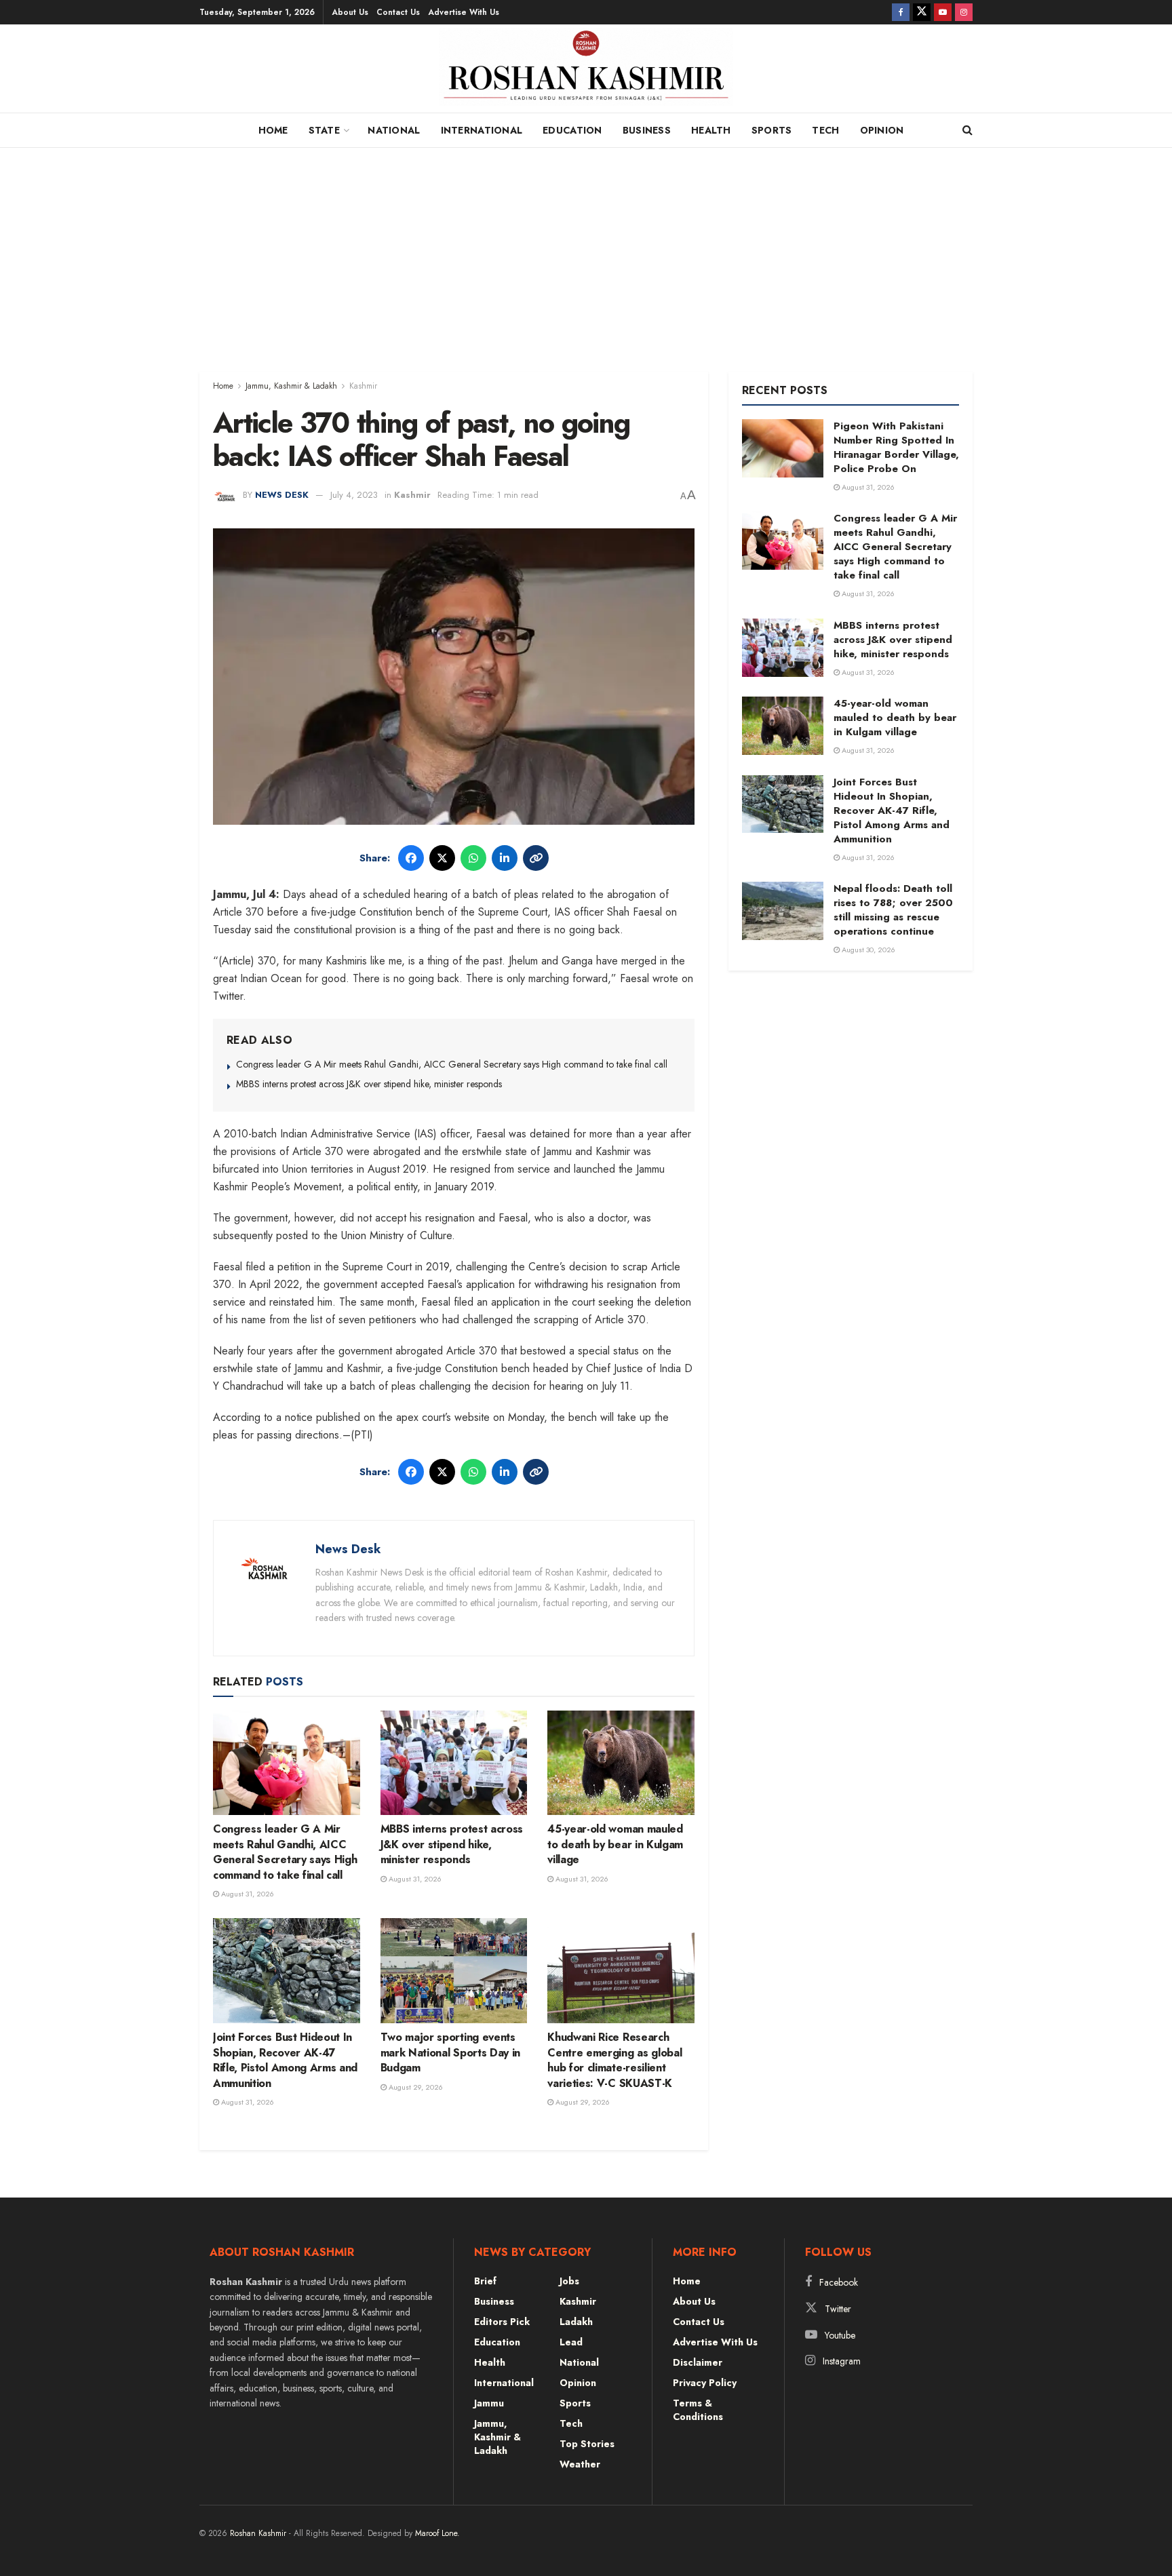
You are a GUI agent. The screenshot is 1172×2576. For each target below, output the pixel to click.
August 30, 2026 (867, 950)
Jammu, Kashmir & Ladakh (291, 386)
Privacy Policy (705, 2383)
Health (711, 130)
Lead (571, 2342)
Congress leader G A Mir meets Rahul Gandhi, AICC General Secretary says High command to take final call (452, 1064)
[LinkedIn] (505, 858)
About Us (350, 12)
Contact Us (398, 12)
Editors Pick (502, 2322)
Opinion (882, 130)
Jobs (569, 2281)
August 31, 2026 (247, 1894)
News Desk (282, 495)
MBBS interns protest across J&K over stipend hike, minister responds (369, 1084)
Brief (485, 2281)
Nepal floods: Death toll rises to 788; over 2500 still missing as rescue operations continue (893, 910)
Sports (772, 130)
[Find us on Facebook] (901, 12)
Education (572, 130)
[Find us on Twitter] (922, 12)
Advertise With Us (464, 12)
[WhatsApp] (473, 858)
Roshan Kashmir (258, 2533)
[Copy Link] (536, 858)
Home (273, 130)
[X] (442, 858)
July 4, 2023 (354, 495)
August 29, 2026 (415, 2087)
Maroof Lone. (437, 2533)
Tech (825, 130)
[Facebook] (411, 858)
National (394, 130)
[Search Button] (968, 130)
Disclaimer (698, 2362)
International (482, 130)
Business (647, 130)
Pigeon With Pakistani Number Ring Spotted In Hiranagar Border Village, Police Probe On (896, 447)
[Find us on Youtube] (943, 12)
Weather (580, 2464)
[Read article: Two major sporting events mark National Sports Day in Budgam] (454, 1971)
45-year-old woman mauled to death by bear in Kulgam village (615, 1844)
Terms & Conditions (698, 2410)
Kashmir (363, 386)
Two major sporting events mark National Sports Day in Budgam (450, 2052)
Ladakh (576, 2322)
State (324, 130)
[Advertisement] (586, 250)
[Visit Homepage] (586, 72)
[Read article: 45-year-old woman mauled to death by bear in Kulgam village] (621, 1763)
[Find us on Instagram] (964, 12)
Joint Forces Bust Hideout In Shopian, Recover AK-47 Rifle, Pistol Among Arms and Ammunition (285, 2060)
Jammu (489, 2403)
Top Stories (587, 2444)
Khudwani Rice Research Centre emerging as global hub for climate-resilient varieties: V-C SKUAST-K (614, 2060)
